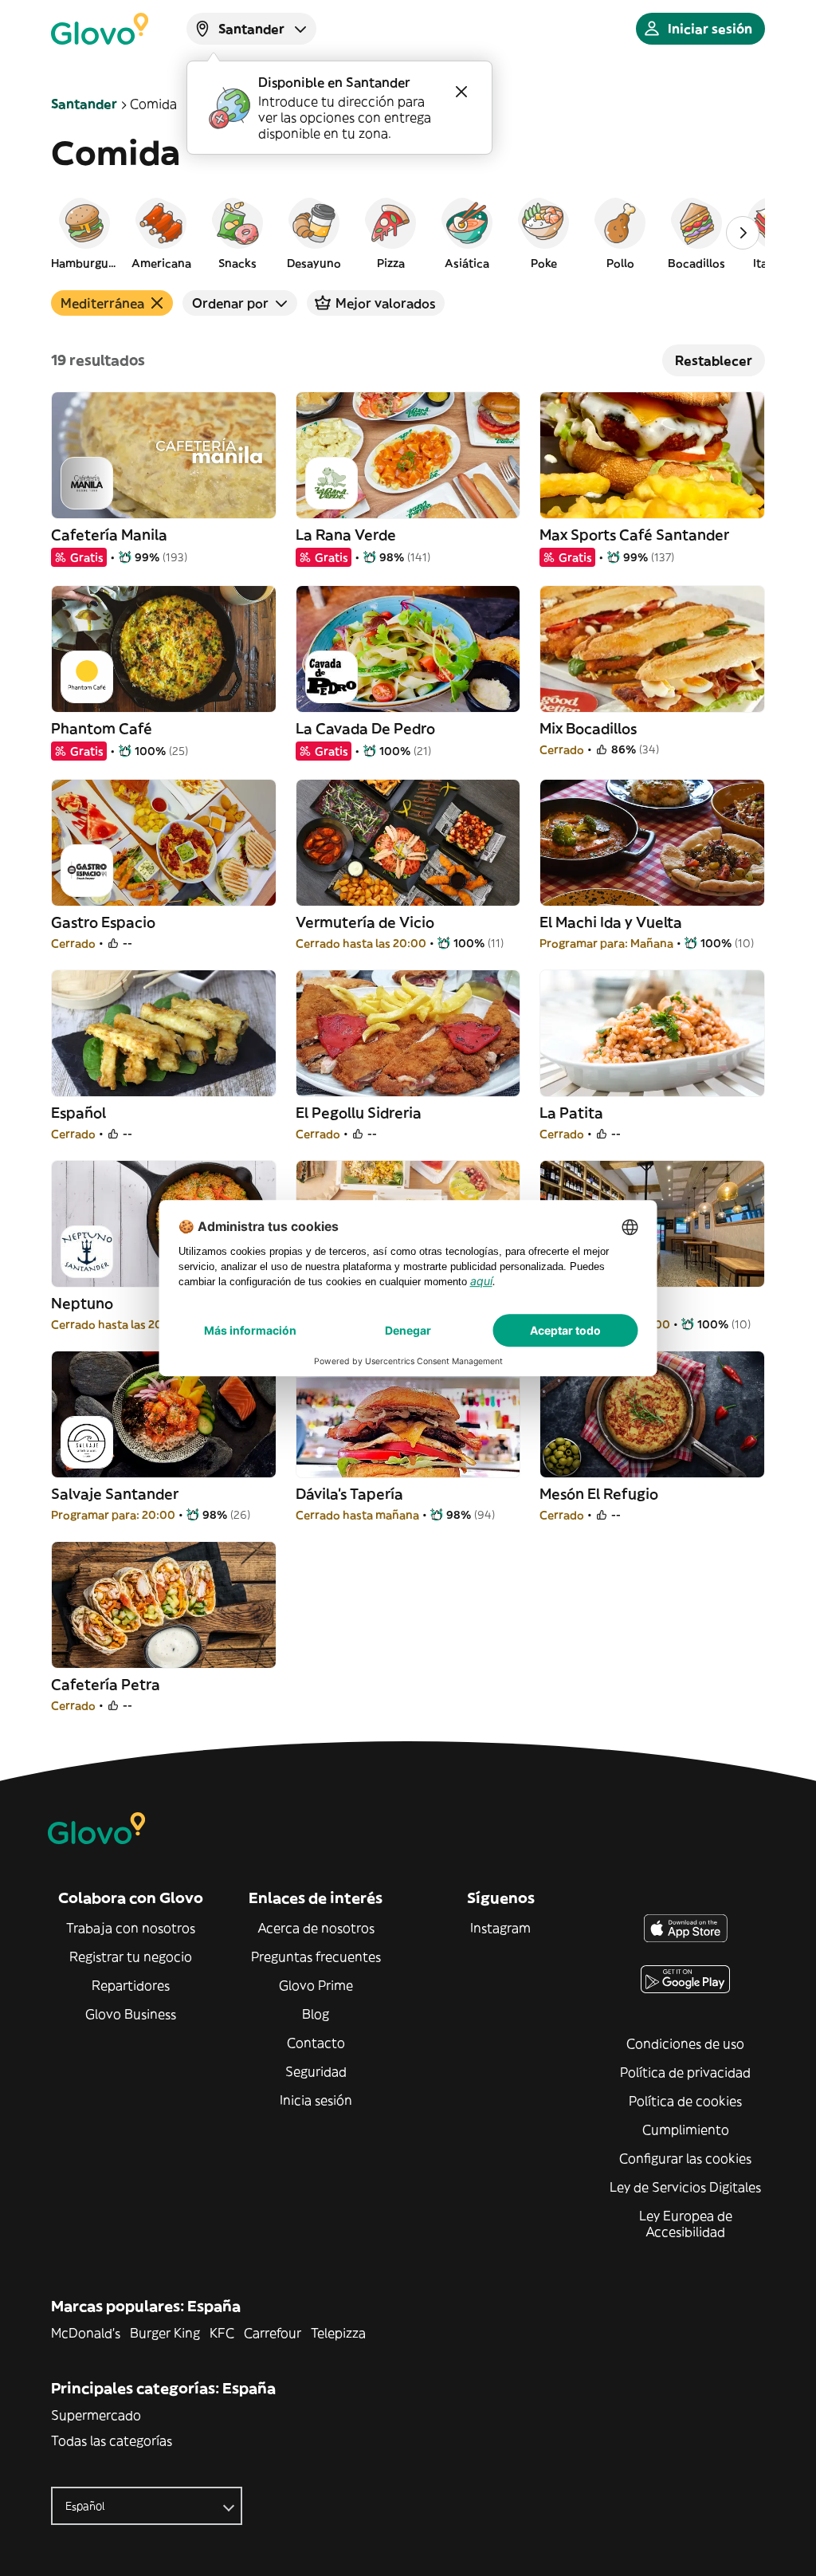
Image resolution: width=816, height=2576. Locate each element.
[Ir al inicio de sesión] (100, 29)
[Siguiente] (743, 233)
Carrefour (273, 2333)
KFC (222, 2333)
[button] (84, 233)
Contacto (316, 2043)
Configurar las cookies (685, 2158)
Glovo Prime (316, 1985)
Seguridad (316, 2071)
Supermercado (96, 2415)
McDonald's (86, 2333)
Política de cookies (685, 2101)
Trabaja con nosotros (131, 1928)
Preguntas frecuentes (316, 1957)
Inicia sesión (316, 2100)
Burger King (165, 2333)
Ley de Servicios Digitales (685, 2187)
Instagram (500, 1928)
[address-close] (461, 92)
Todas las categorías (112, 2440)
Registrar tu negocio (131, 1957)
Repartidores (131, 1985)
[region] (408, 233)
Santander (84, 104)
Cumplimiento (686, 2130)
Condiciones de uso (685, 2043)
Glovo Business (131, 2014)
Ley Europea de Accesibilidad (686, 2224)
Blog (316, 2014)
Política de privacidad (685, 2072)
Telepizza (338, 2333)
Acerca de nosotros (316, 1928)
